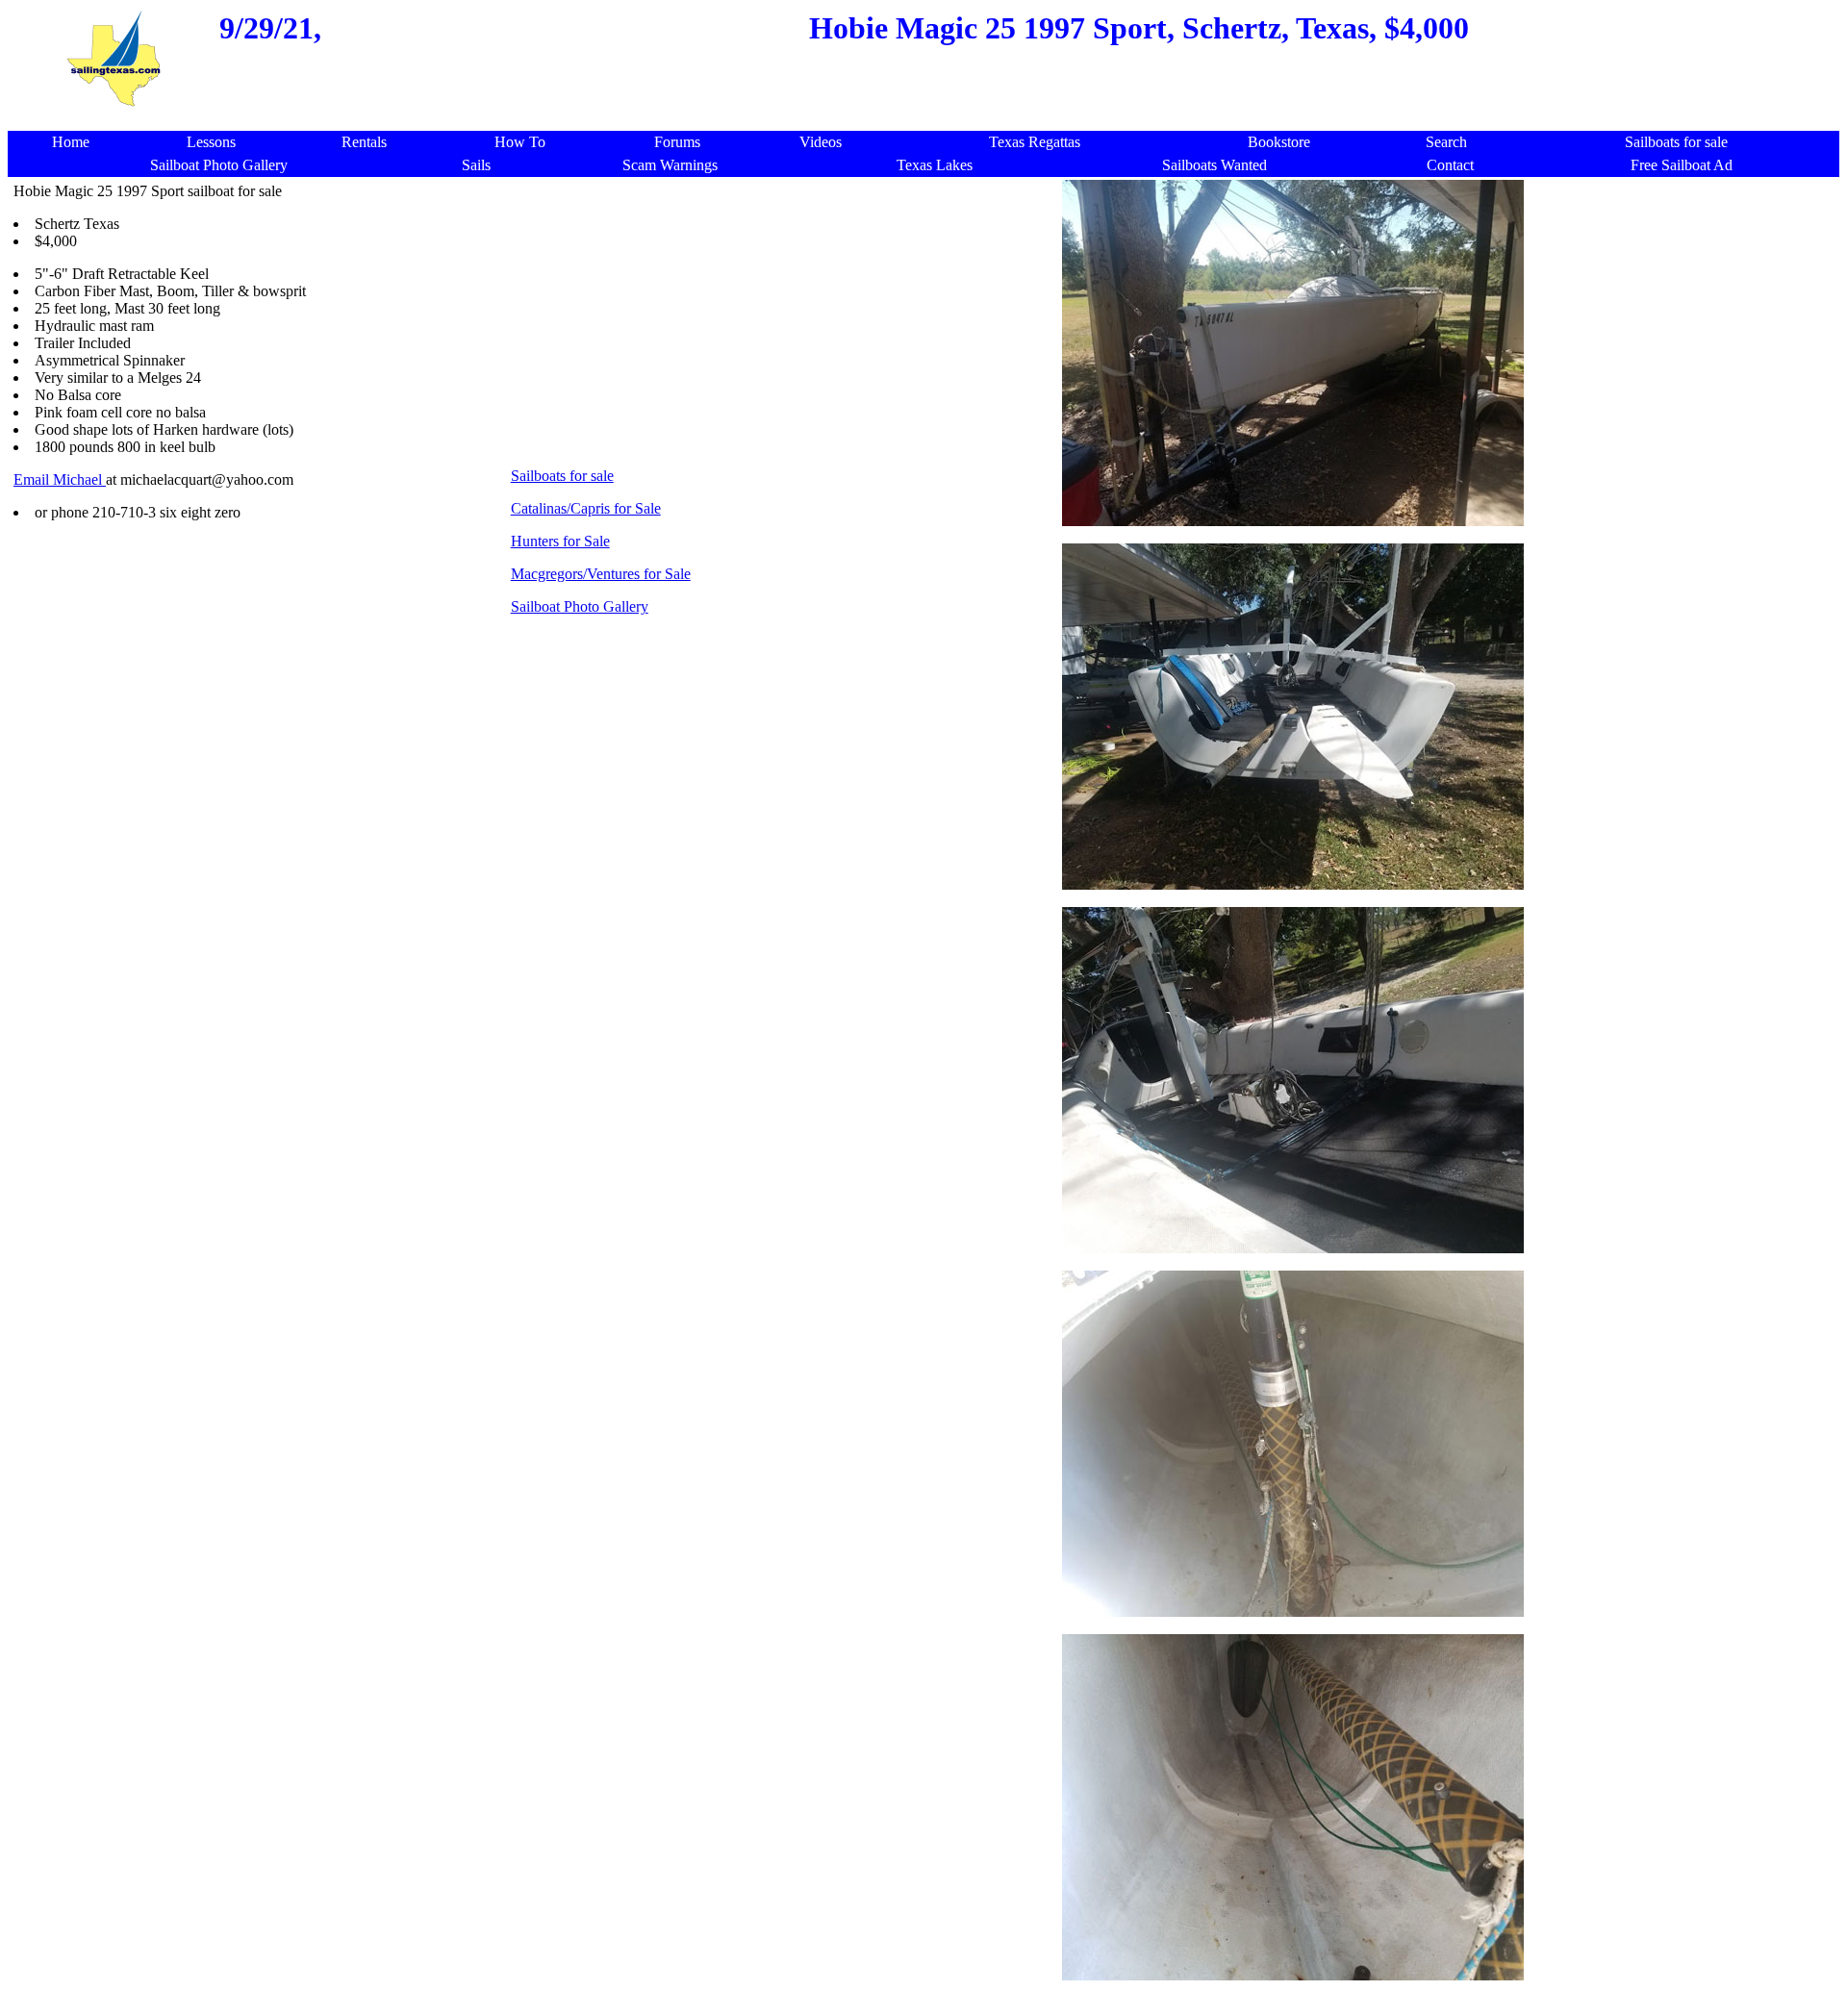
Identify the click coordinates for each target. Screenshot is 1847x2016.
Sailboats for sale (562, 476)
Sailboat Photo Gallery (580, 606)
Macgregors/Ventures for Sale (601, 574)
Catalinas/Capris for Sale (586, 508)
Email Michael (60, 479)
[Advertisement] (783, 317)
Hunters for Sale (560, 541)
